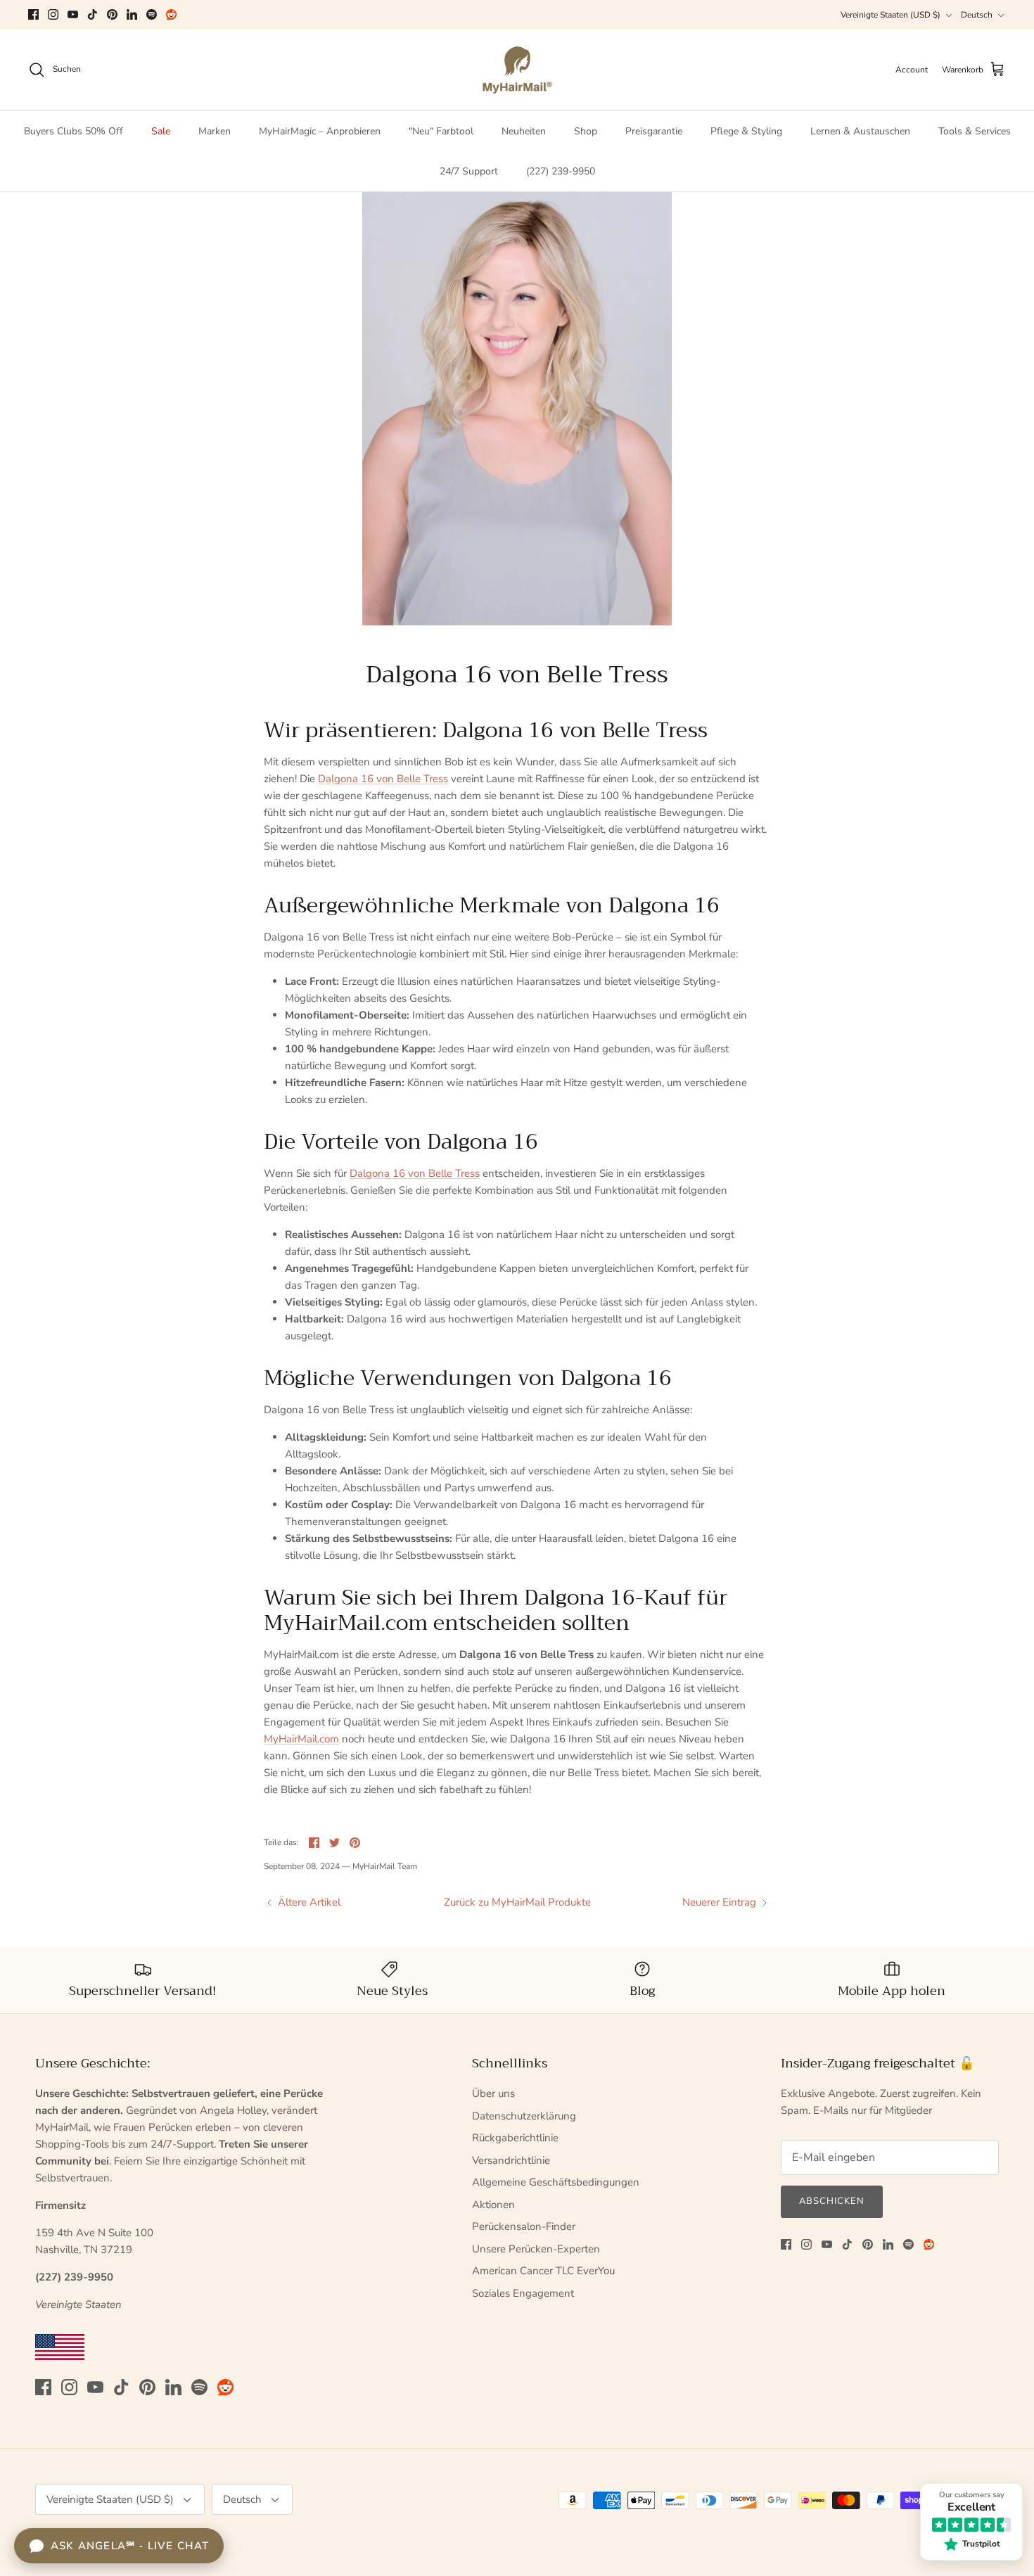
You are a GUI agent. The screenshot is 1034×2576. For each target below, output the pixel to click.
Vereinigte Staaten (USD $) (891, 15)
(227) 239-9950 (561, 171)
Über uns (493, 2093)
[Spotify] (152, 14)
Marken (215, 131)
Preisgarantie (654, 131)
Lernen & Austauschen (860, 131)
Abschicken (832, 2201)
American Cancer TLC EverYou (543, 2271)
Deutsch (977, 15)
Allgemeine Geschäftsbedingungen (556, 2182)
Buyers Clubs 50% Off (74, 131)
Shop (586, 131)
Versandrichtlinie (511, 2160)
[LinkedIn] (132, 14)
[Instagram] (53, 14)
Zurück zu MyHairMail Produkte (517, 1902)
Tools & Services (975, 131)
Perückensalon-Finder (524, 2226)
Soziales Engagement (523, 2293)
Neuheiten (524, 131)
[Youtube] (73, 14)
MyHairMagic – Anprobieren (320, 131)
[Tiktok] (92, 14)
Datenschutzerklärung (524, 2116)
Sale (161, 131)
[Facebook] (33, 14)
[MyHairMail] (517, 70)
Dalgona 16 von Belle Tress (383, 779)
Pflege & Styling (746, 131)
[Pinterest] (112, 14)
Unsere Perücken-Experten (536, 2249)
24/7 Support (469, 171)
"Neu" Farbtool (441, 131)
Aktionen (493, 2205)
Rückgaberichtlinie (515, 2138)
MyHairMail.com (301, 1739)
